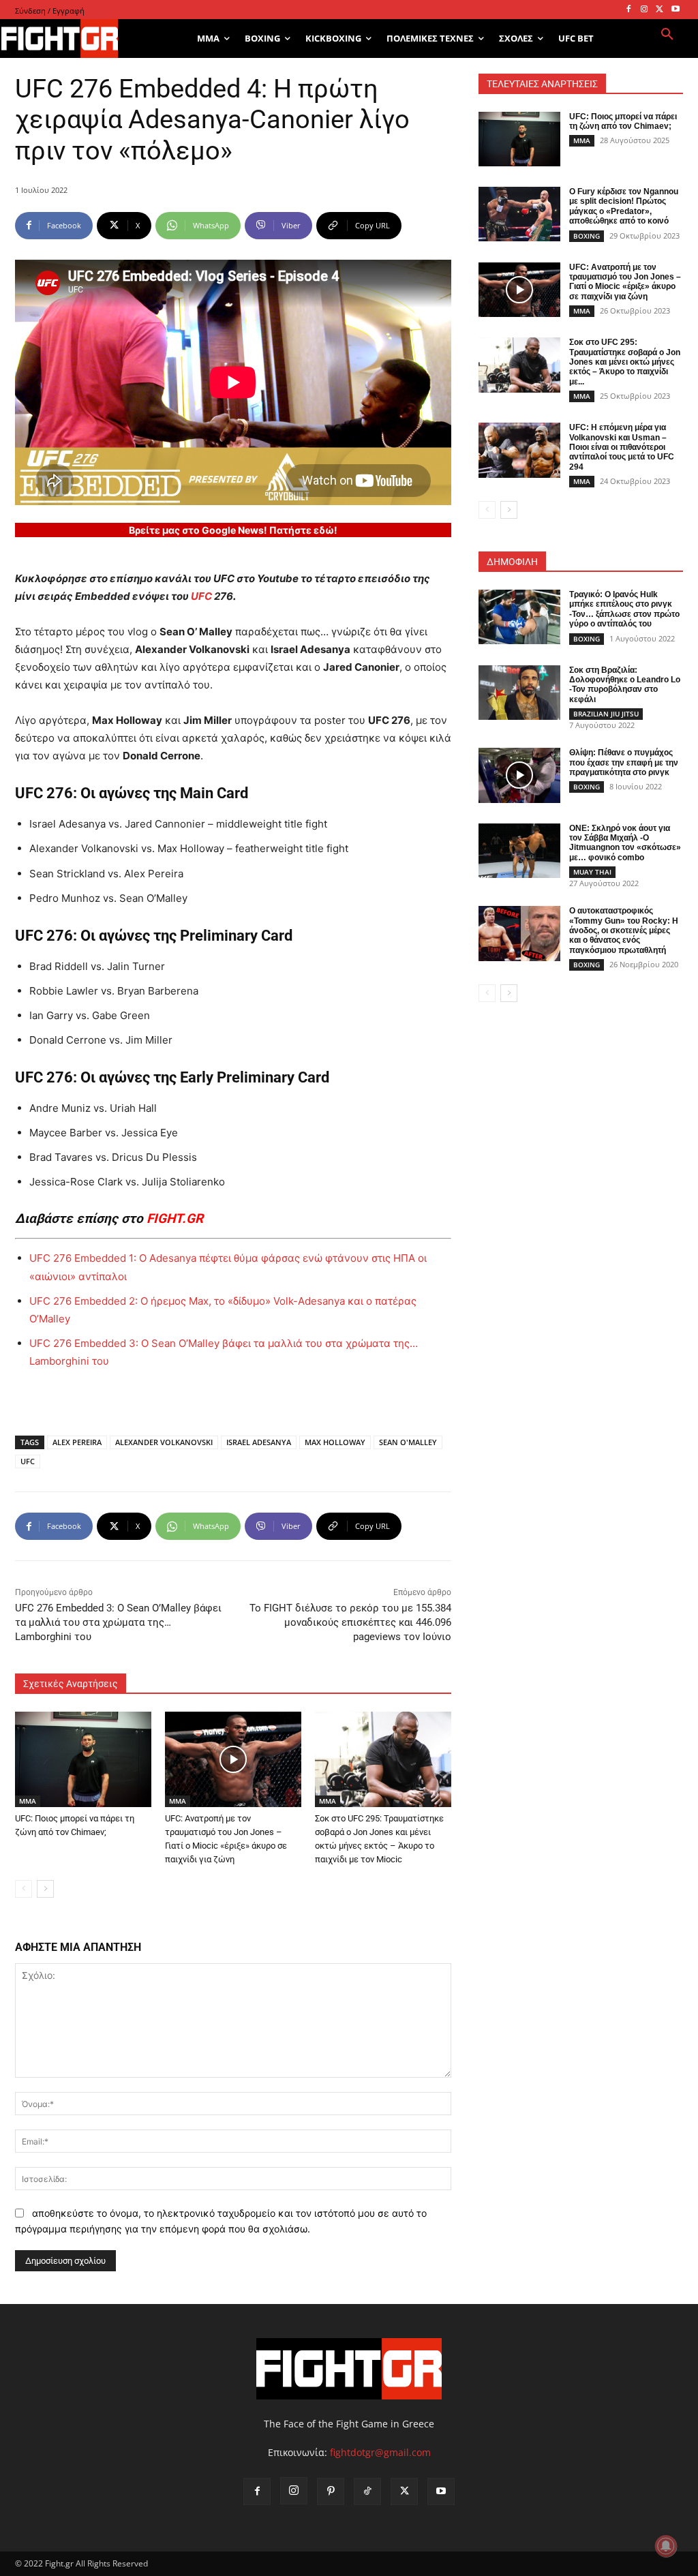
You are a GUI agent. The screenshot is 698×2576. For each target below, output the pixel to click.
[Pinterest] (331, 2491)
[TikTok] (367, 2491)
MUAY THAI (592, 872)
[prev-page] (24, 1889)
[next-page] (45, 1889)
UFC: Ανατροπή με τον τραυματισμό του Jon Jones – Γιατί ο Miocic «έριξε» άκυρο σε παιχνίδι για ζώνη (625, 282)
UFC (201, 596)
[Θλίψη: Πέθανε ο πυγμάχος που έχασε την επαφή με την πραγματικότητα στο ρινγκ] (519, 775)
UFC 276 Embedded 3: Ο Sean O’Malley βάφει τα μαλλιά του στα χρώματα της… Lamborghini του (118, 1622)
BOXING (587, 236)
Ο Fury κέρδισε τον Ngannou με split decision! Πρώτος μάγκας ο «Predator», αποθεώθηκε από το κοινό (624, 206)
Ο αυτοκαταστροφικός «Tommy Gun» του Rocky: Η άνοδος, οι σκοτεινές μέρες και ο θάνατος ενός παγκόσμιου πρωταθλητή (624, 930)
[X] (659, 10)
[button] (667, 35)
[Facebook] (629, 10)
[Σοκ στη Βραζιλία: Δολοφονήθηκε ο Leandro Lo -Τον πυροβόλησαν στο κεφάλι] (519, 693)
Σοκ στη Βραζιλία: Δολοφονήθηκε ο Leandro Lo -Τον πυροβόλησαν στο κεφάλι (625, 685)
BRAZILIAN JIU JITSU (606, 714)
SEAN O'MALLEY (408, 1442)
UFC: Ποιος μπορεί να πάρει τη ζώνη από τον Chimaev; (623, 121)
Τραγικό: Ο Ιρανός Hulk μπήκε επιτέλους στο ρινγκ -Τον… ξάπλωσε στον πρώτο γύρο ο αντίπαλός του (624, 609)
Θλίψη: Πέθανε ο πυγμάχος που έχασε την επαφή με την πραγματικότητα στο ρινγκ (624, 762)
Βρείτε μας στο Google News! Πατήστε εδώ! (233, 530)
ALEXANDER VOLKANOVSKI (164, 1442)
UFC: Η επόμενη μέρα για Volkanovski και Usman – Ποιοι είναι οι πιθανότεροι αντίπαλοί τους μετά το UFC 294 (622, 447)
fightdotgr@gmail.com (380, 2452)
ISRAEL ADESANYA (259, 1442)
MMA (28, 1801)
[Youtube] (675, 10)
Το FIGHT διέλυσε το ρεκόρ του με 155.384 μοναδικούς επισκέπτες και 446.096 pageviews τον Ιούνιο (350, 1622)
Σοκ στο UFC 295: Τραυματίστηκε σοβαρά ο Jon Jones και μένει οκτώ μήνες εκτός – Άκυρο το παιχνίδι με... (625, 362)
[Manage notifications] (666, 2546)
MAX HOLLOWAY (335, 1442)
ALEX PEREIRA (77, 1442)
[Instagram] (644, 10)
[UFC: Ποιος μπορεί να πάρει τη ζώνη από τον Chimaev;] (83, 1759)
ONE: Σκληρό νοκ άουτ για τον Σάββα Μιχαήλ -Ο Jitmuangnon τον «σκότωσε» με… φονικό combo (625, 843)
